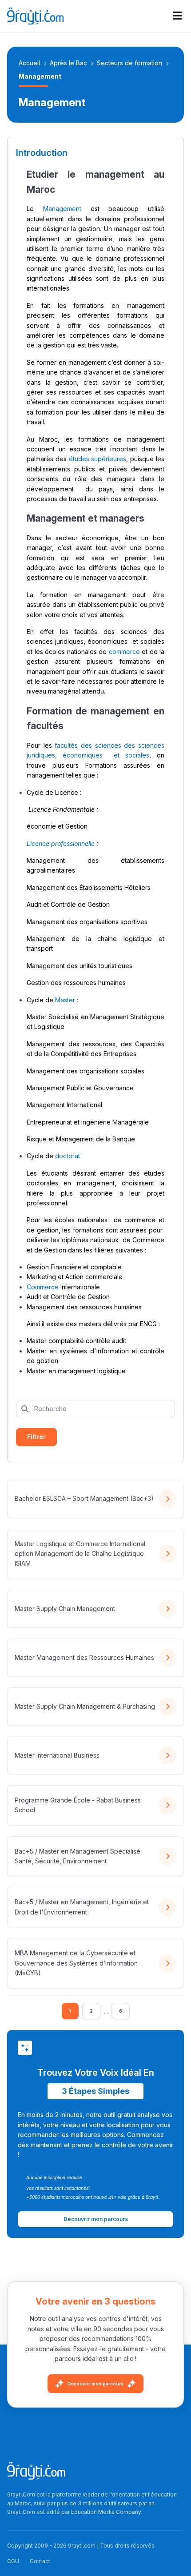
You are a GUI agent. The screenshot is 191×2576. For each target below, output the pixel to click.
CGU (13, 2561)
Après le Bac (68, 63)
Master (65, 1000)
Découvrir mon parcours (95, 2384)
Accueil (29, 63)
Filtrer (36, 1437)
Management (62, 209)
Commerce (43, 1287)
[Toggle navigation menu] (177, 16)
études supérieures (98, 459)
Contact (40, 2561)
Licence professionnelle (61, 843)
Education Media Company (106, 2512)
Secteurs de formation (129, 63)
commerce (124, 652)
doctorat (68, 1156)
